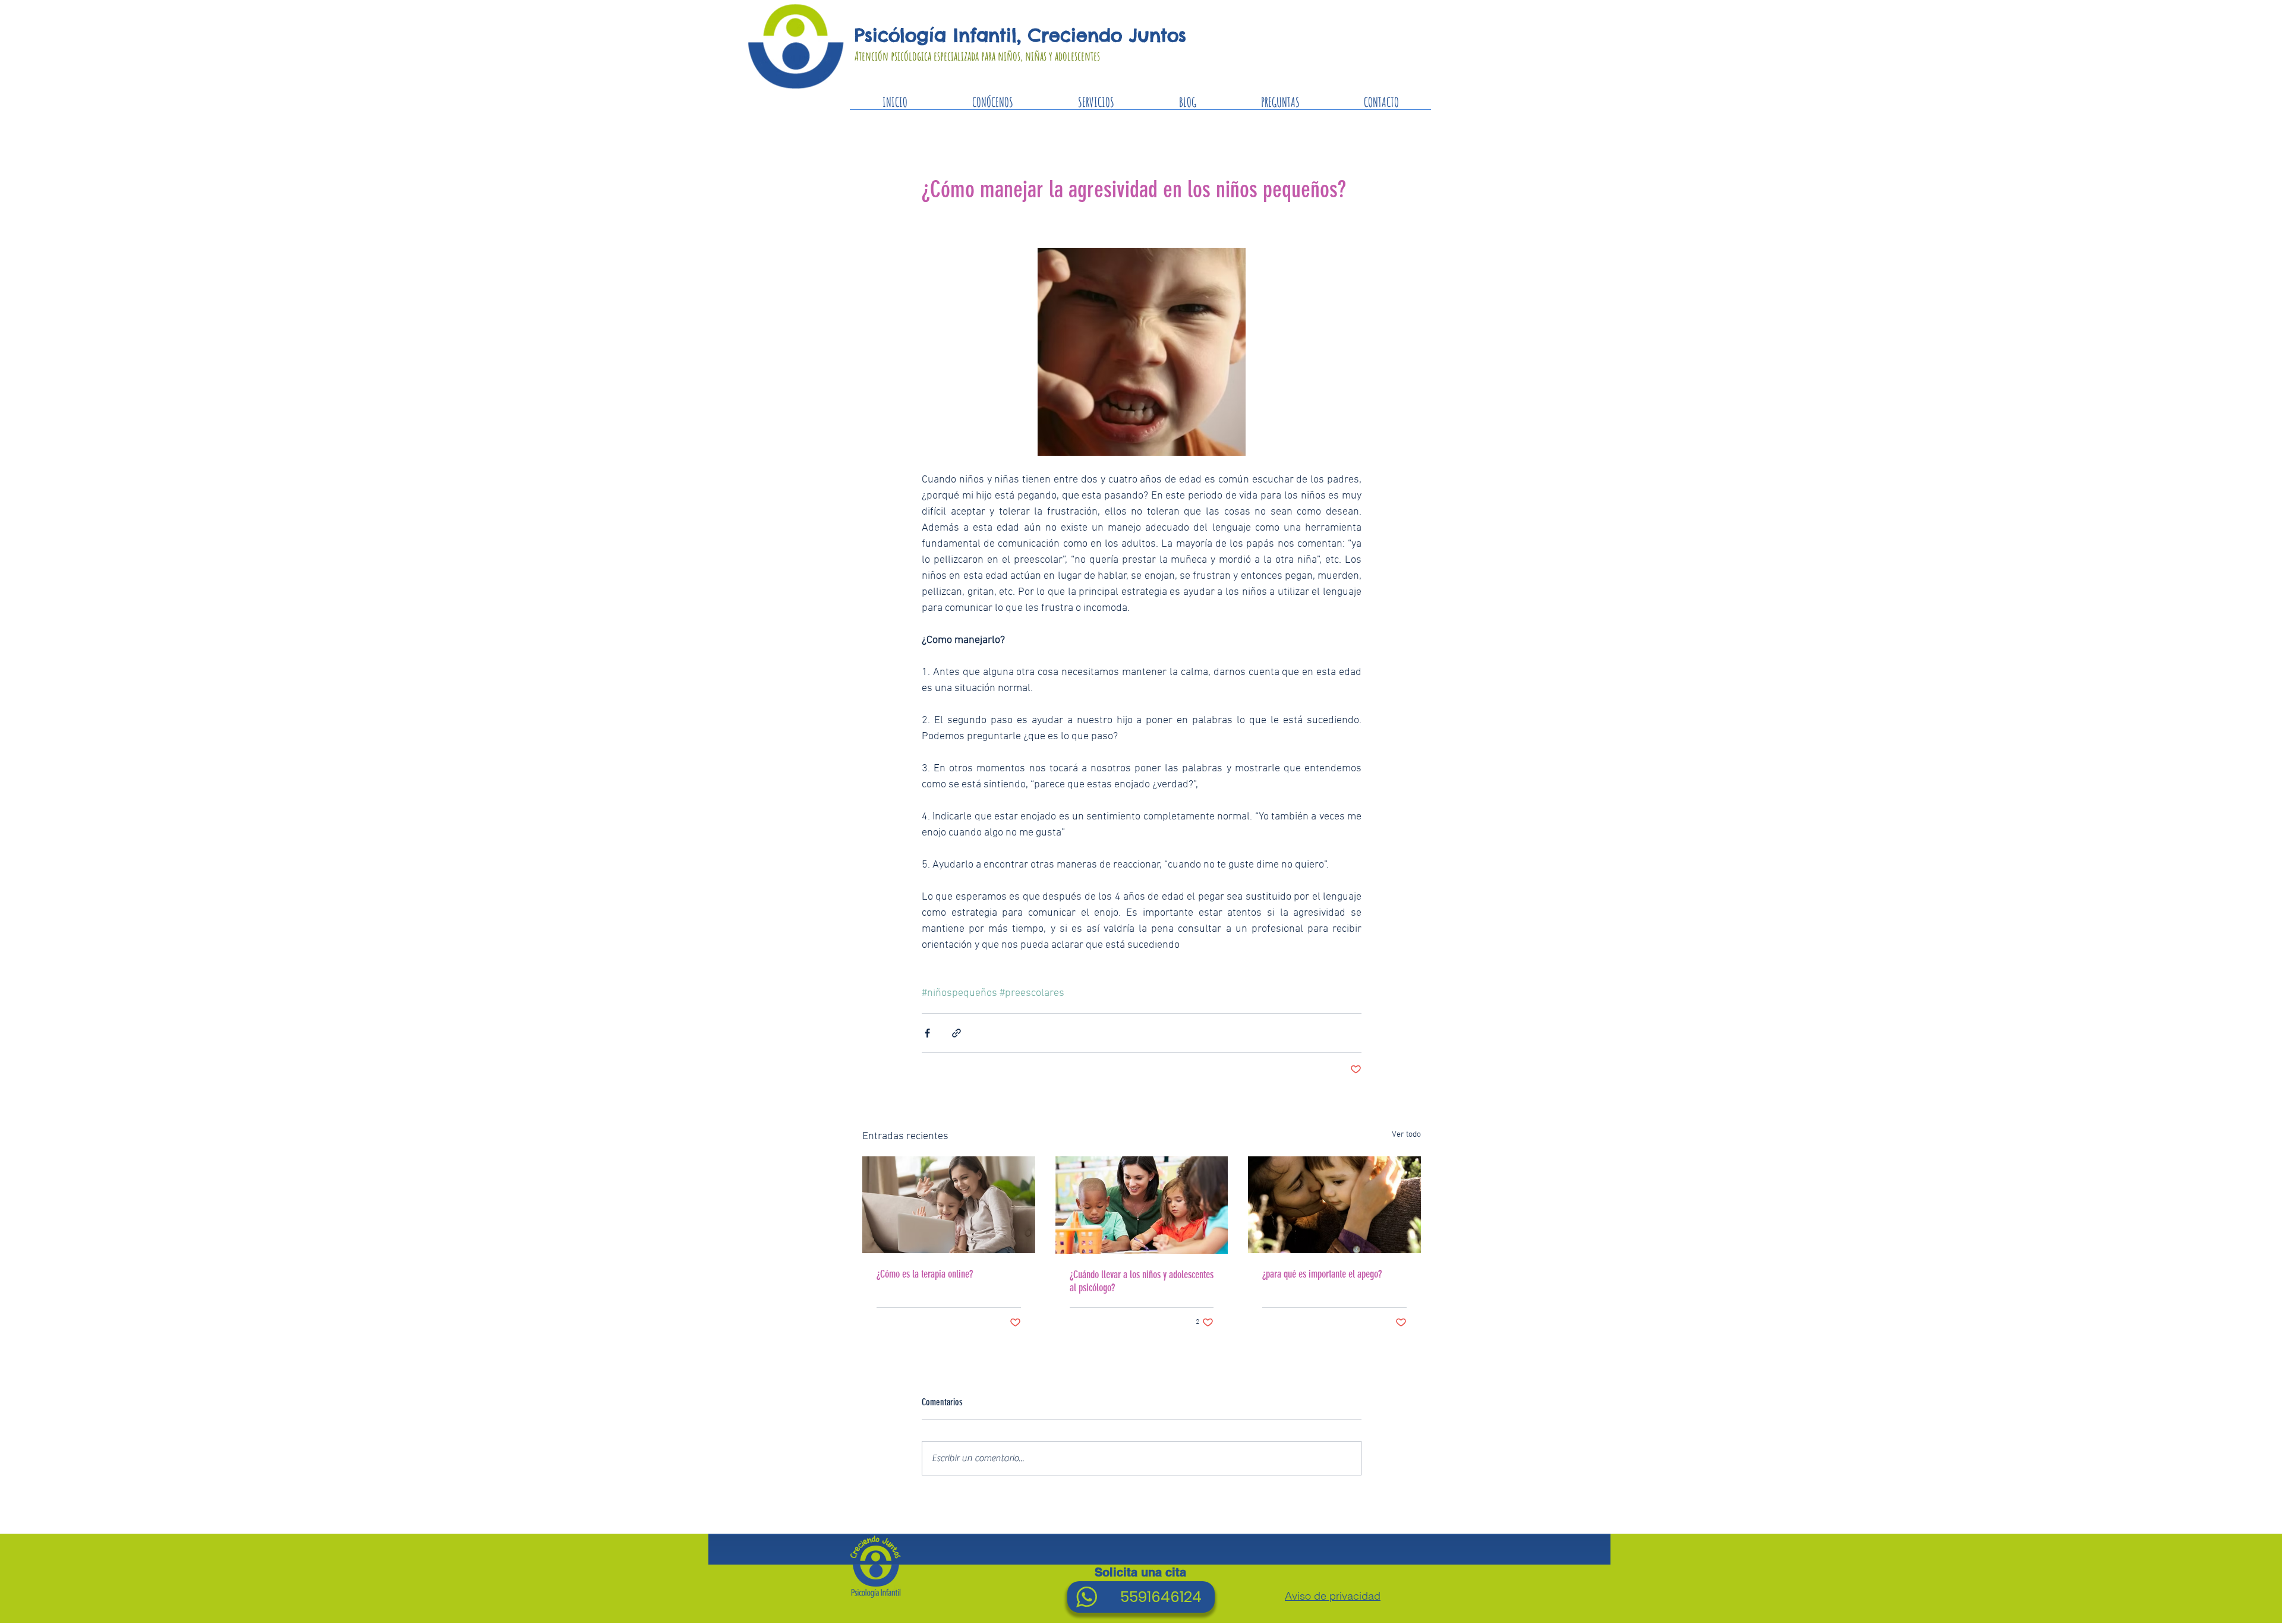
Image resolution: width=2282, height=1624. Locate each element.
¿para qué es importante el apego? (1322, 1274)
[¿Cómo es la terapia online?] (949, 1205)
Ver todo (1406, 1135)
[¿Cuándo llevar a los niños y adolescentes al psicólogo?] (1142, 1205)
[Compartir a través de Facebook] (927, 1033)
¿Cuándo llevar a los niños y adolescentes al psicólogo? (1142, 1281)
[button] (1096, 106)
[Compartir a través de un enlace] (956, 1033)
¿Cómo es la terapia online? (925, 1274)
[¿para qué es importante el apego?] (1334, 1205)
